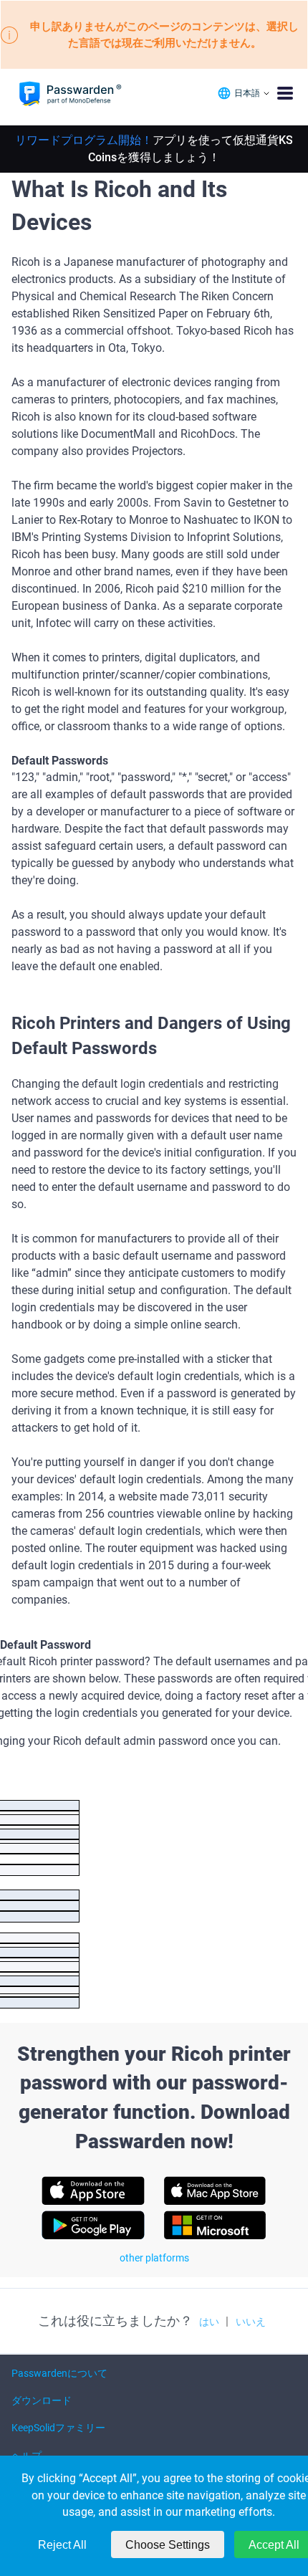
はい (209, 2322)
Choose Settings (168, 2545)
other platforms (154, 2258)
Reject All (62, 2545)
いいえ (251, 2322)
